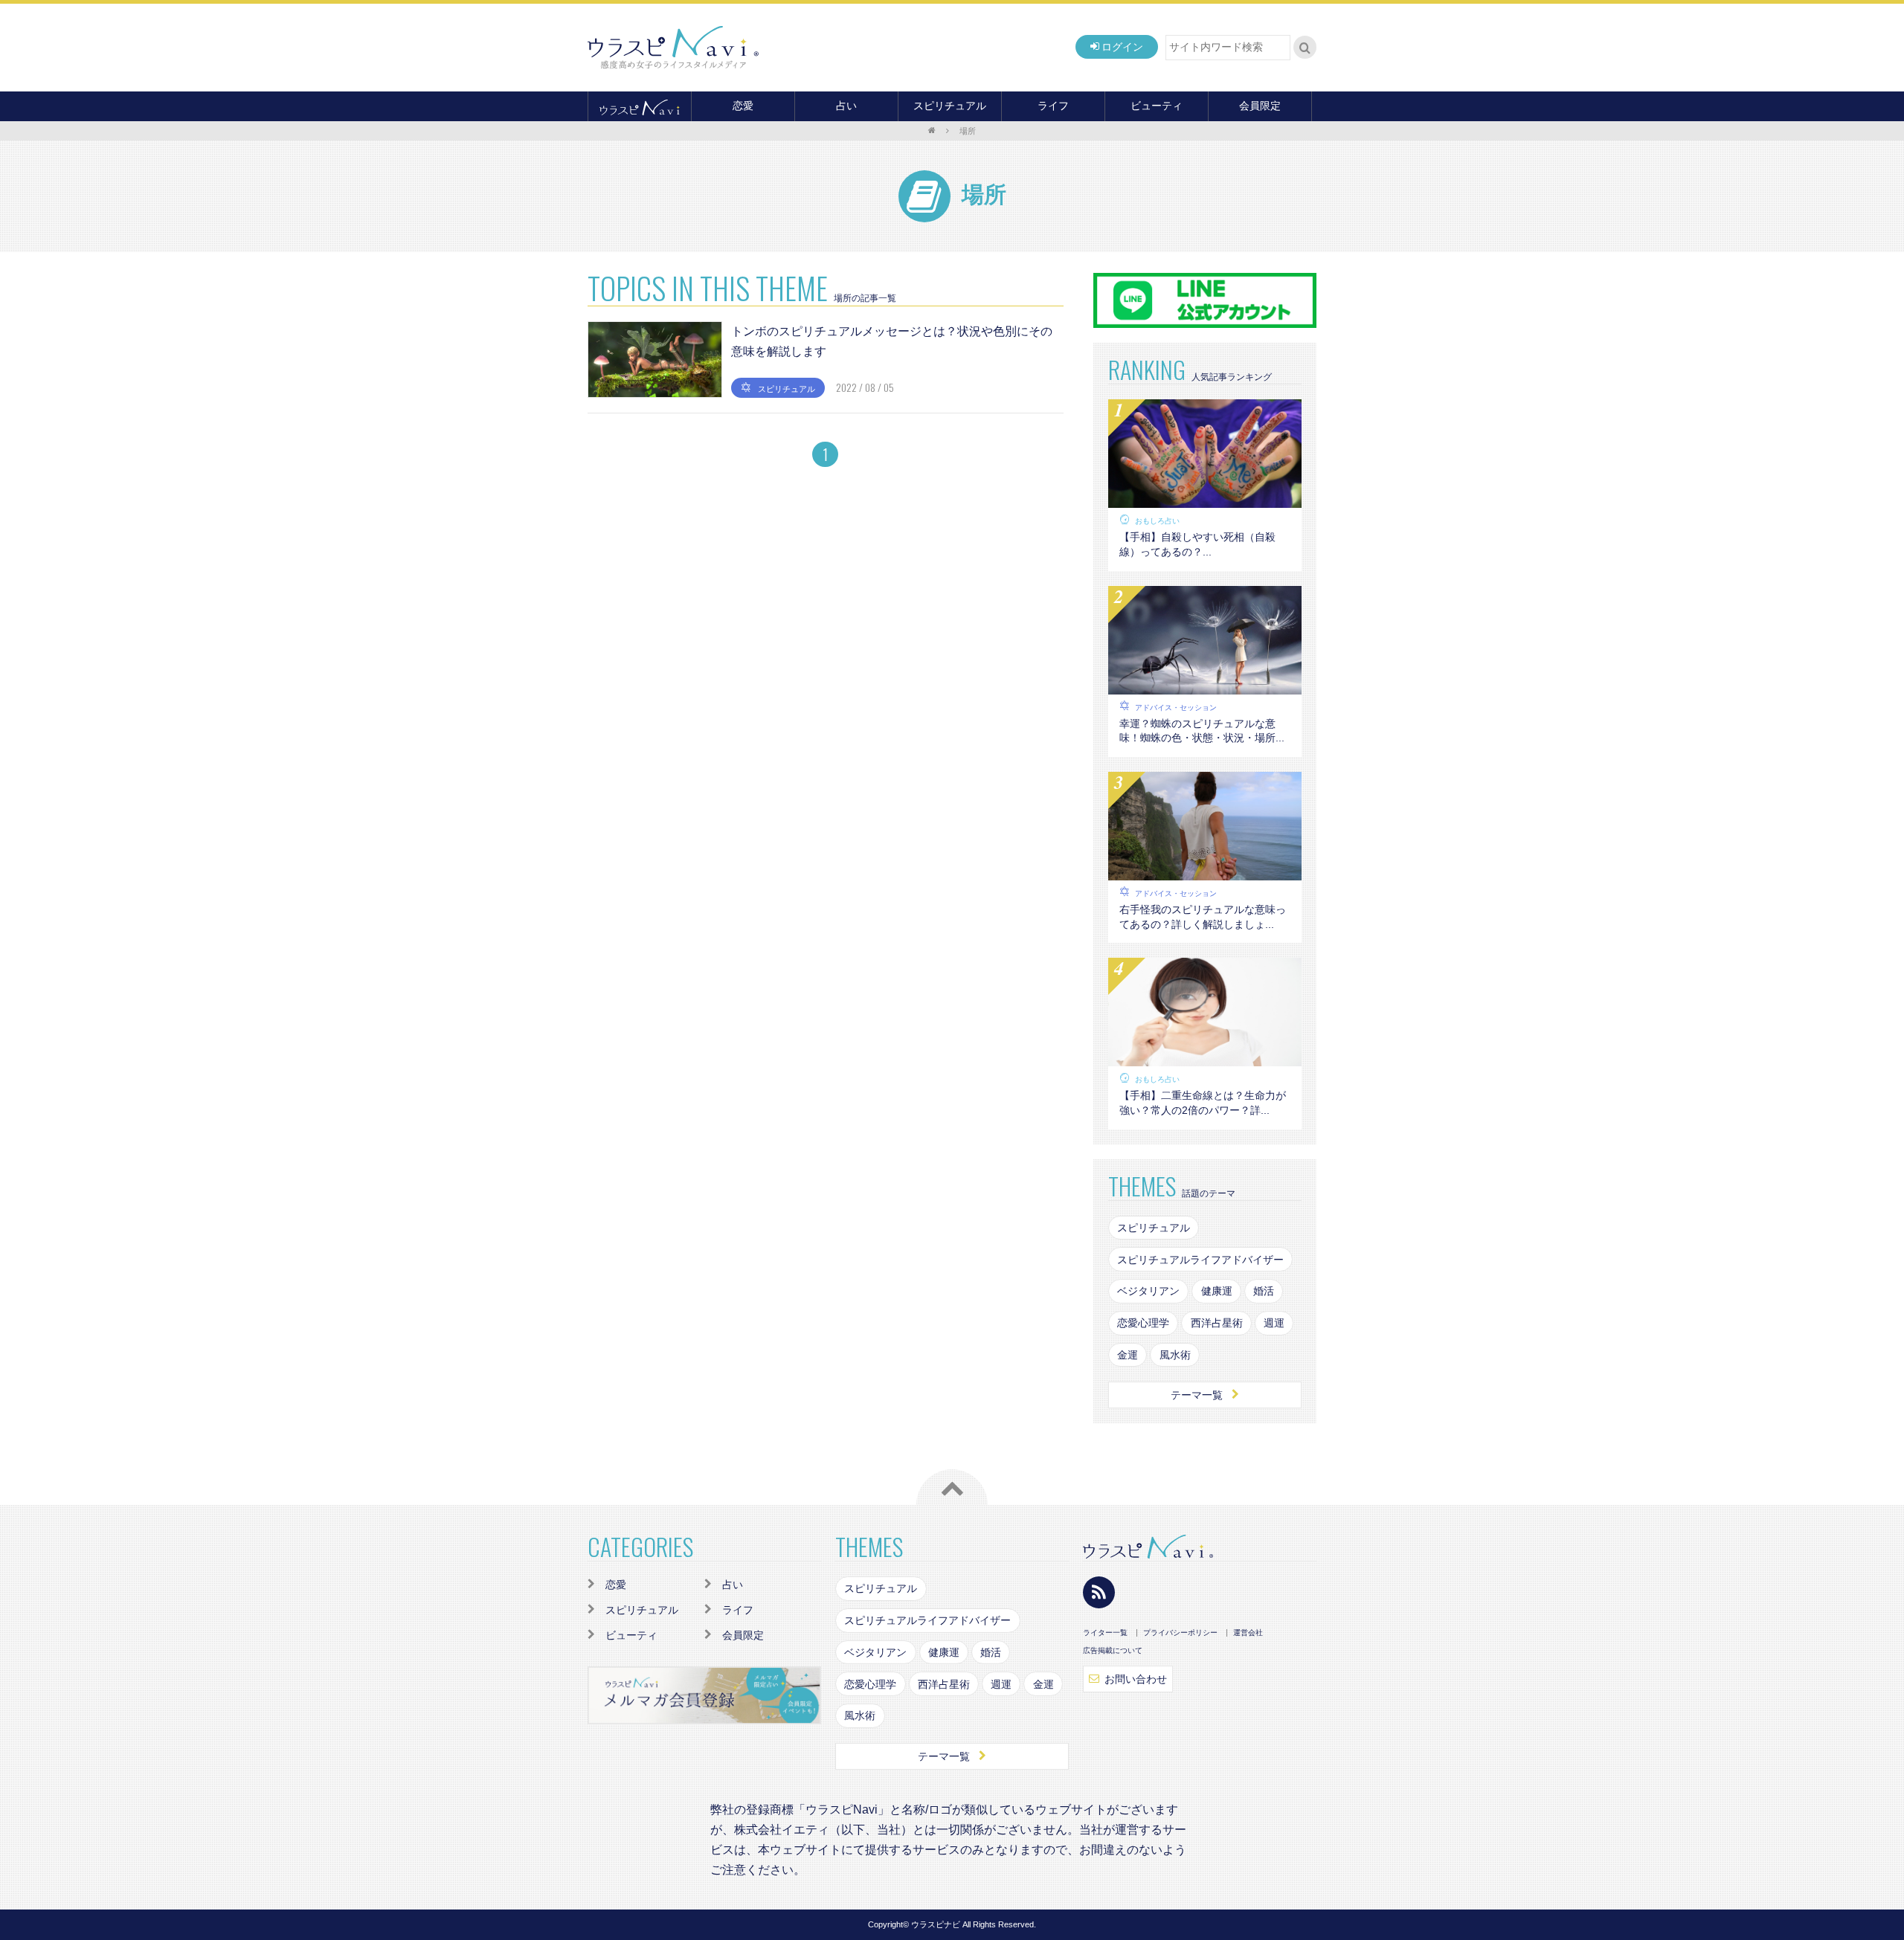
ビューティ (1157, 106)
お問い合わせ (1136, 1679)
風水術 (1175, 1355)
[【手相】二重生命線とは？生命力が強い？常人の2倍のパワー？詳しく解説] (1205, 1057)
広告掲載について (1113, 1651)
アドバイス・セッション (1176, 708)
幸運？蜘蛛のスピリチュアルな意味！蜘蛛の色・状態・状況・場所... (1202, 731)
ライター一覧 (1105, 1633)
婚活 (1264, 1291)
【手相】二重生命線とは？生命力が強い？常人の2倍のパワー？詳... (1203, 1103)
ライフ (1053, 106)
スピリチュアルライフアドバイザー (1200, 1260)
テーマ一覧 (1197, 1395)
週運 (1274, 1323)
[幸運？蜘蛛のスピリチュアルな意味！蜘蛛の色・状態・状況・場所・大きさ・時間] (1205, 685)
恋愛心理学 (1143, 1323)
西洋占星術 (1217, 1323)
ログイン (1122, 47)
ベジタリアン (1148, 1291)
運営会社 (1248, 1633)
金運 (1128, 1355)
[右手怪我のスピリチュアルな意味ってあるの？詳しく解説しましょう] (1205, 871)
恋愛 (743, 106)
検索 (1305, 48)
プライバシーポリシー (1180, 1633)
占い (846, 106)
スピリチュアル (950, 106)
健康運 (1217, 1291)
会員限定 (1260, 106)
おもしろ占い (1157, 521)
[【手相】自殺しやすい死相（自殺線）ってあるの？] (1205, 499)
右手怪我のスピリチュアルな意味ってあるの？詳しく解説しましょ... (1203, 917)
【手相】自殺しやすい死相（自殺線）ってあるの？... (1197, 544)
